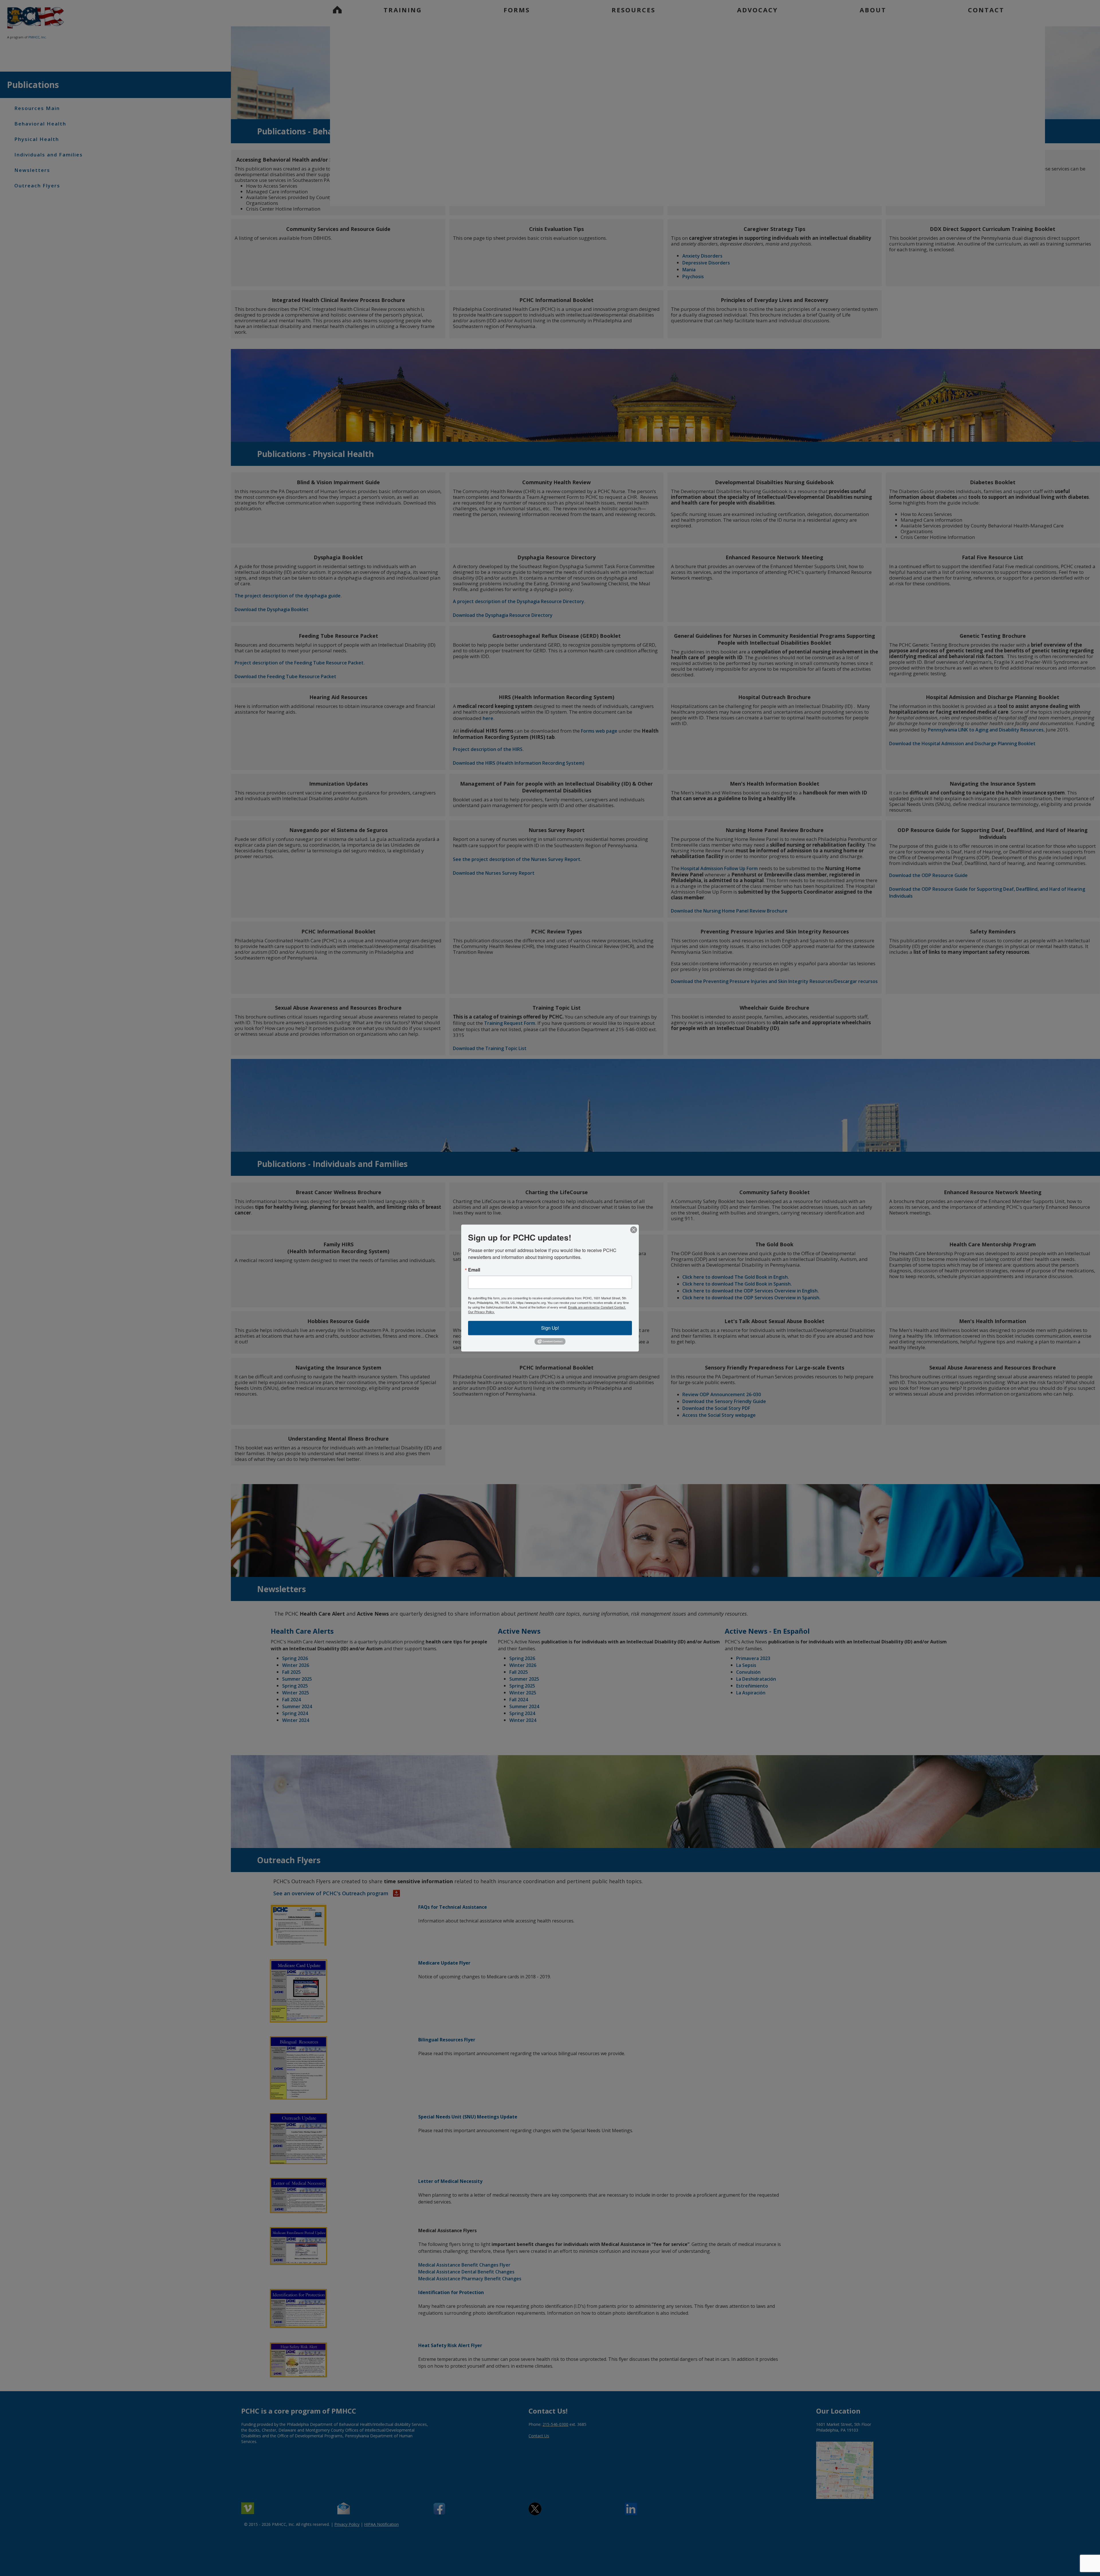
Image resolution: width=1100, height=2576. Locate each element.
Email (474, 1270)
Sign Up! (550, 1328)
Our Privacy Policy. (481, 1312)
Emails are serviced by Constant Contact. (597, 1307)
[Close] (634, 1230)
